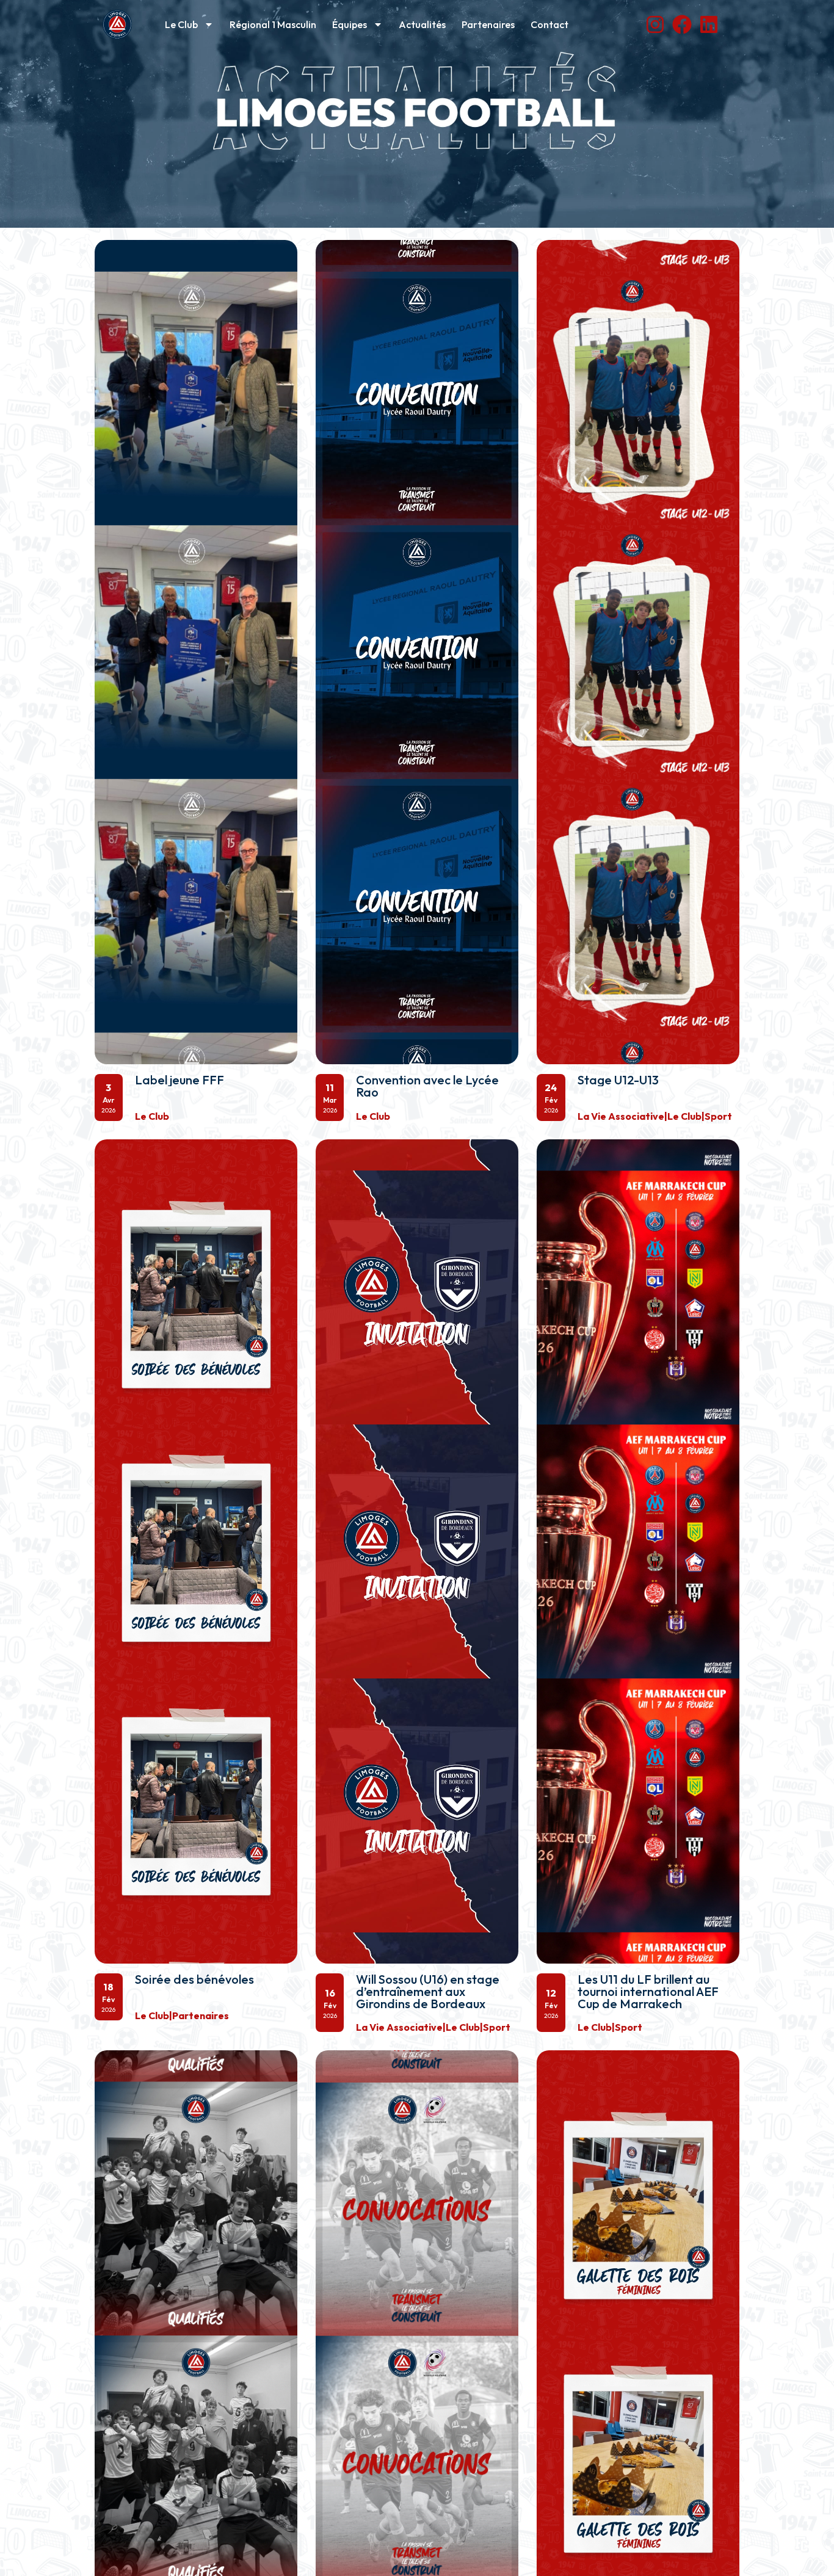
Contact (549, 24)
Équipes (350, 24)
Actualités (422, 24)
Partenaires (488, 24)
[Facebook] (682, 24)
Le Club (181, 24)
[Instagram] (655, 24)
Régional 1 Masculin (273, 24)
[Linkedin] (709, 24)
